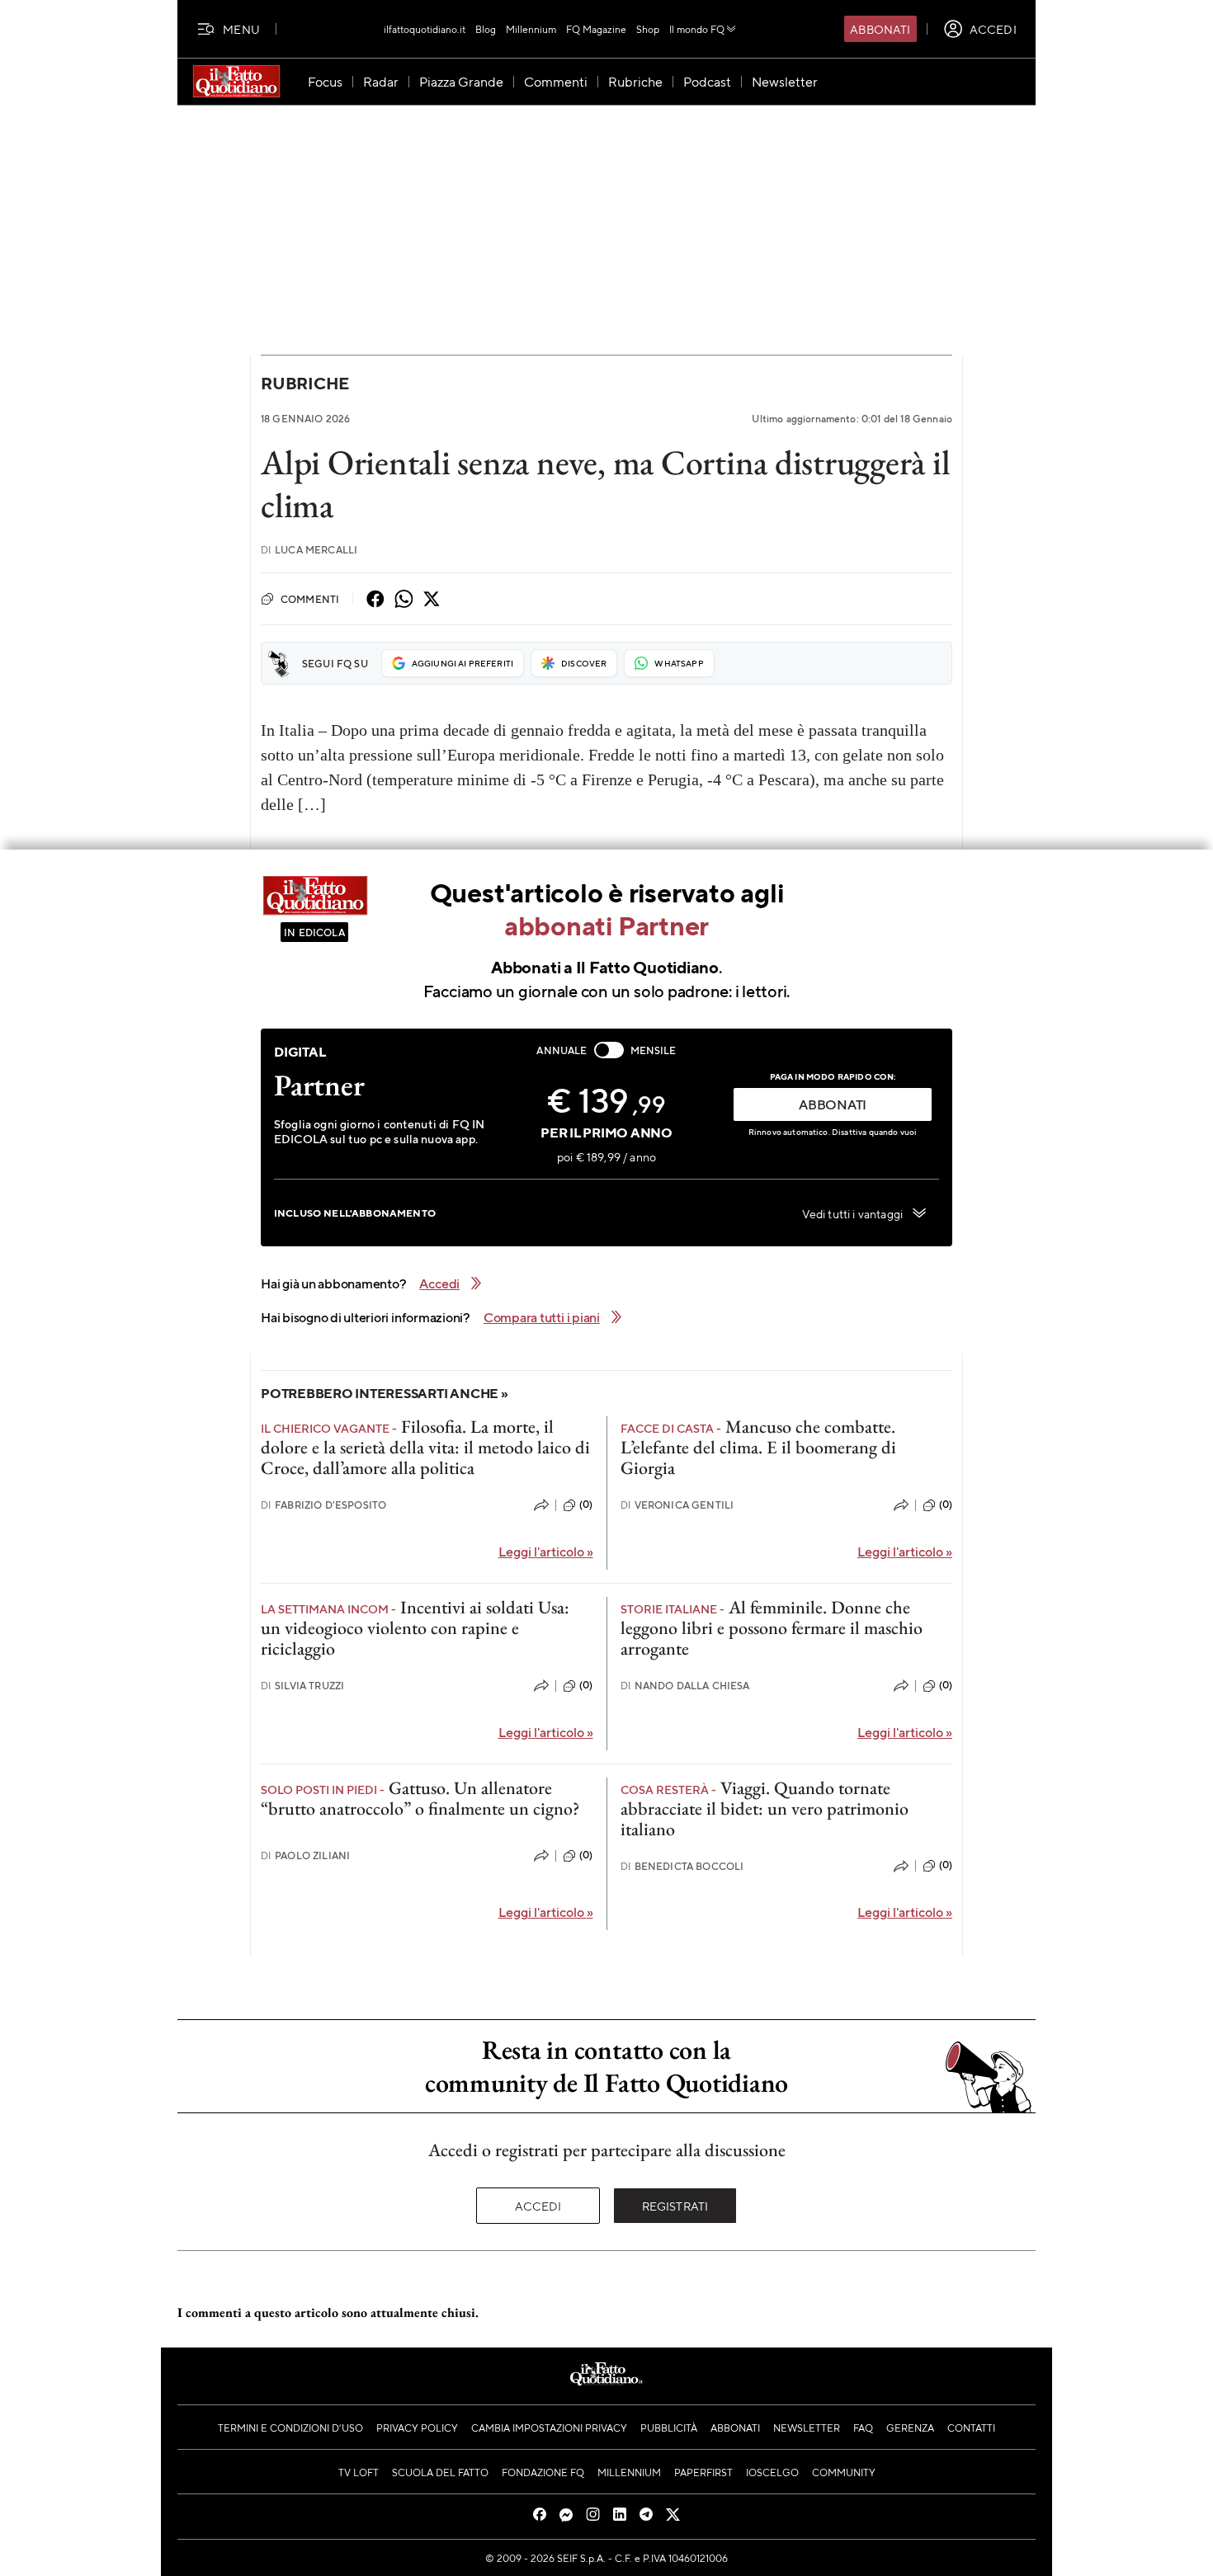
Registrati (675, 2206)
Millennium (531, 29)
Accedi (538, 2206)
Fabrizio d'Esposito (323, 1505)
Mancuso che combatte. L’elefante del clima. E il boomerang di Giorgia (758, 1448)
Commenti (310, 599)
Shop (648, 29)
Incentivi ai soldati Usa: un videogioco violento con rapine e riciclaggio (415, 1628)
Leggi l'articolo (546, 1551)
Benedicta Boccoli (682, 1866)
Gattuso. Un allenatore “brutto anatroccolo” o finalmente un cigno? (420, 1798)
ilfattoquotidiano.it (425, 29)
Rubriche (305, 383)
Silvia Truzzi (302, 1686)
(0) (586, 1505)
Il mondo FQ (697, 29)
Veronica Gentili (677, 1505)
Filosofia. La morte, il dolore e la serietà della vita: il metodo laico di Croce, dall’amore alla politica (425, 1448)
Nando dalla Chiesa (685, 1686)
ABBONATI (833, 1104)
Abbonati (880, 29)
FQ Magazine (596, 29)
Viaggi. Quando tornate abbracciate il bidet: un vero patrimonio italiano (765, 1809)
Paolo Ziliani (305, 1855)
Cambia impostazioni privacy (549, 2428)
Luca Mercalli (309, 550)
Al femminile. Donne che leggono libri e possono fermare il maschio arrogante (772, 1628)
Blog (486, 29)
